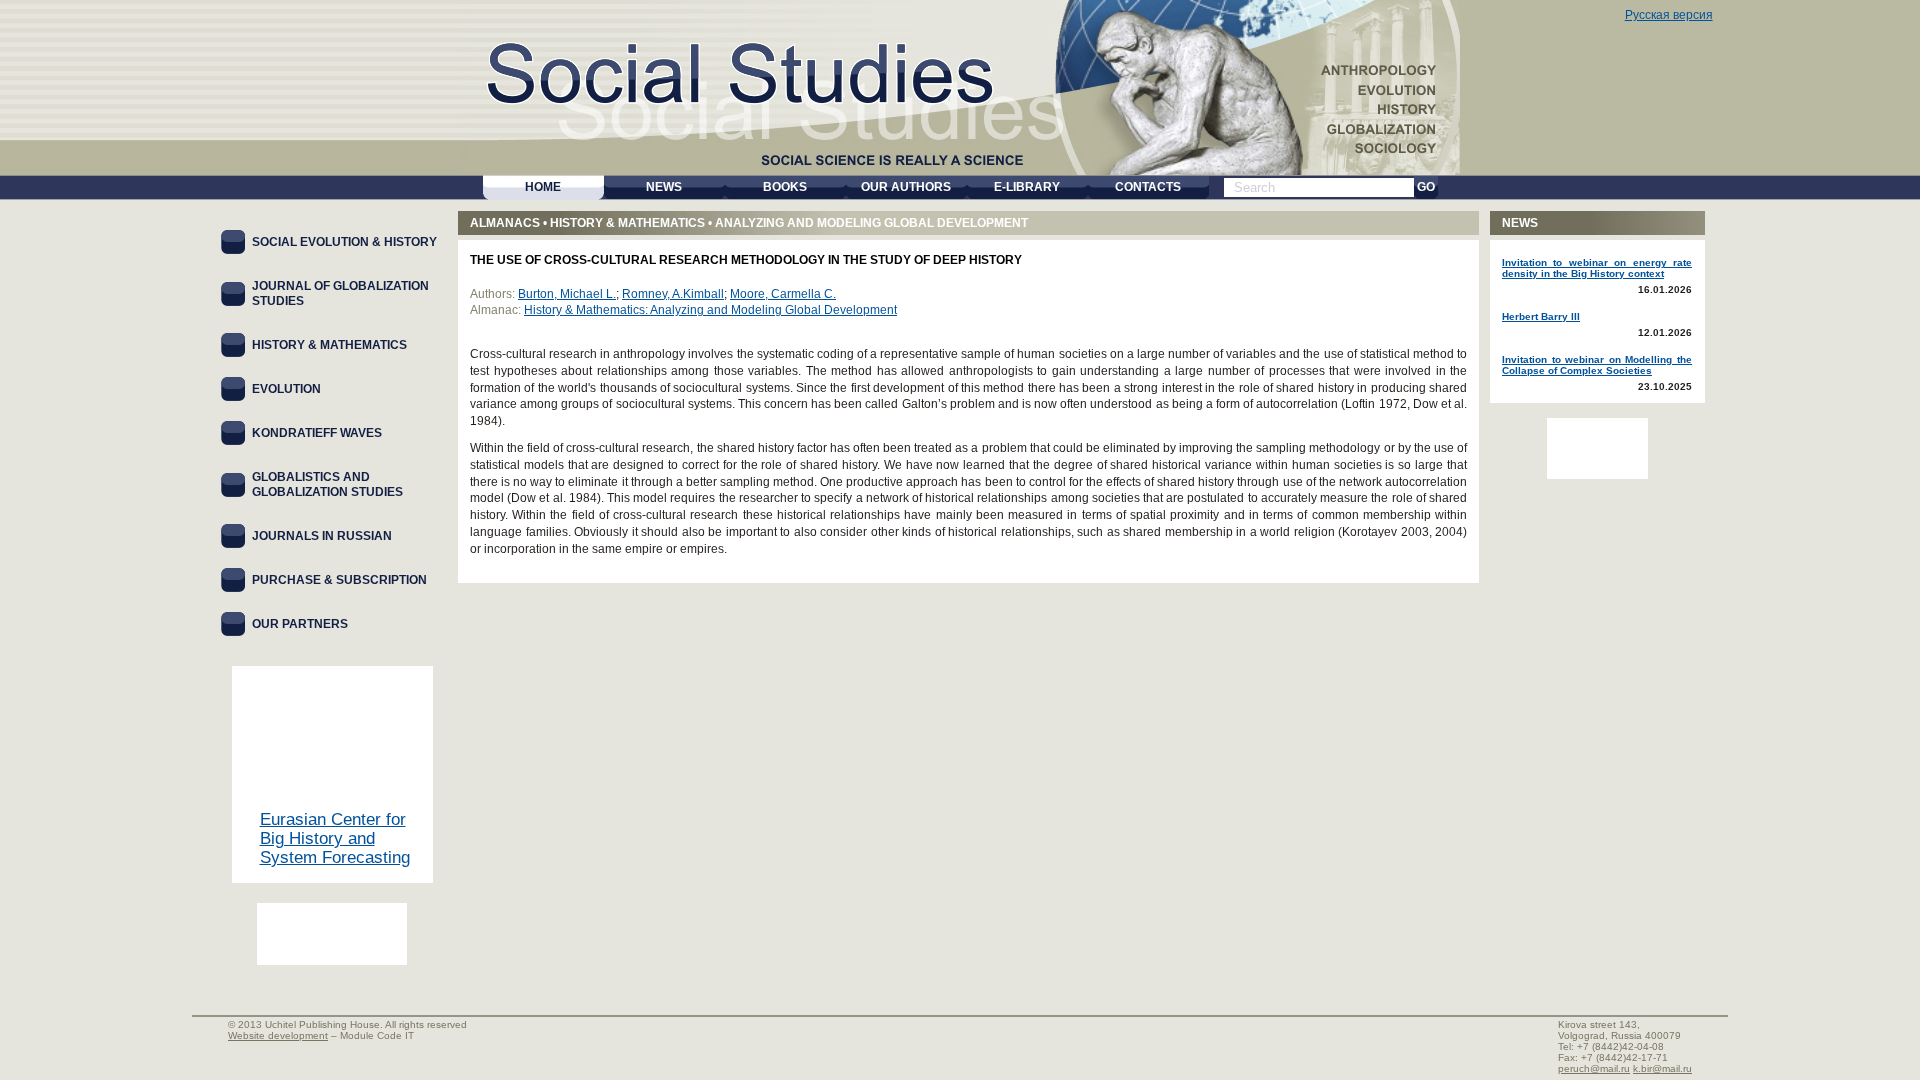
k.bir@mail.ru (1662, 1068)
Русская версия (1669, 15)
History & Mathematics (627, 223)
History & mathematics (329, 345)
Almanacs (505, 223)
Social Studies (741, 69)
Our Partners (300, 624)
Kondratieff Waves (317, 433)
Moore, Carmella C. (783, 294)
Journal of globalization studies (340, 293)
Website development (278, 1035)
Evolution (286, 389)
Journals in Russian (322, 536)
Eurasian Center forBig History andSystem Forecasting (335, 838)
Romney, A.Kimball (673, 294)
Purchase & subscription (339, 580)
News (1520, 223)
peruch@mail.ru (1594, 1068)
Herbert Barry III (1541, 316)
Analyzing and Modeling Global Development (871, 223)
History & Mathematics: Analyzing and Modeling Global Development (710, 310)
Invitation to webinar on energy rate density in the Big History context (1597, 268)
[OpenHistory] (332, 934)
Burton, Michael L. (567, 294)
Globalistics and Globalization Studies (327, 484)
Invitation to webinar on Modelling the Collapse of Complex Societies (1597, 365)
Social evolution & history (344, 242)
